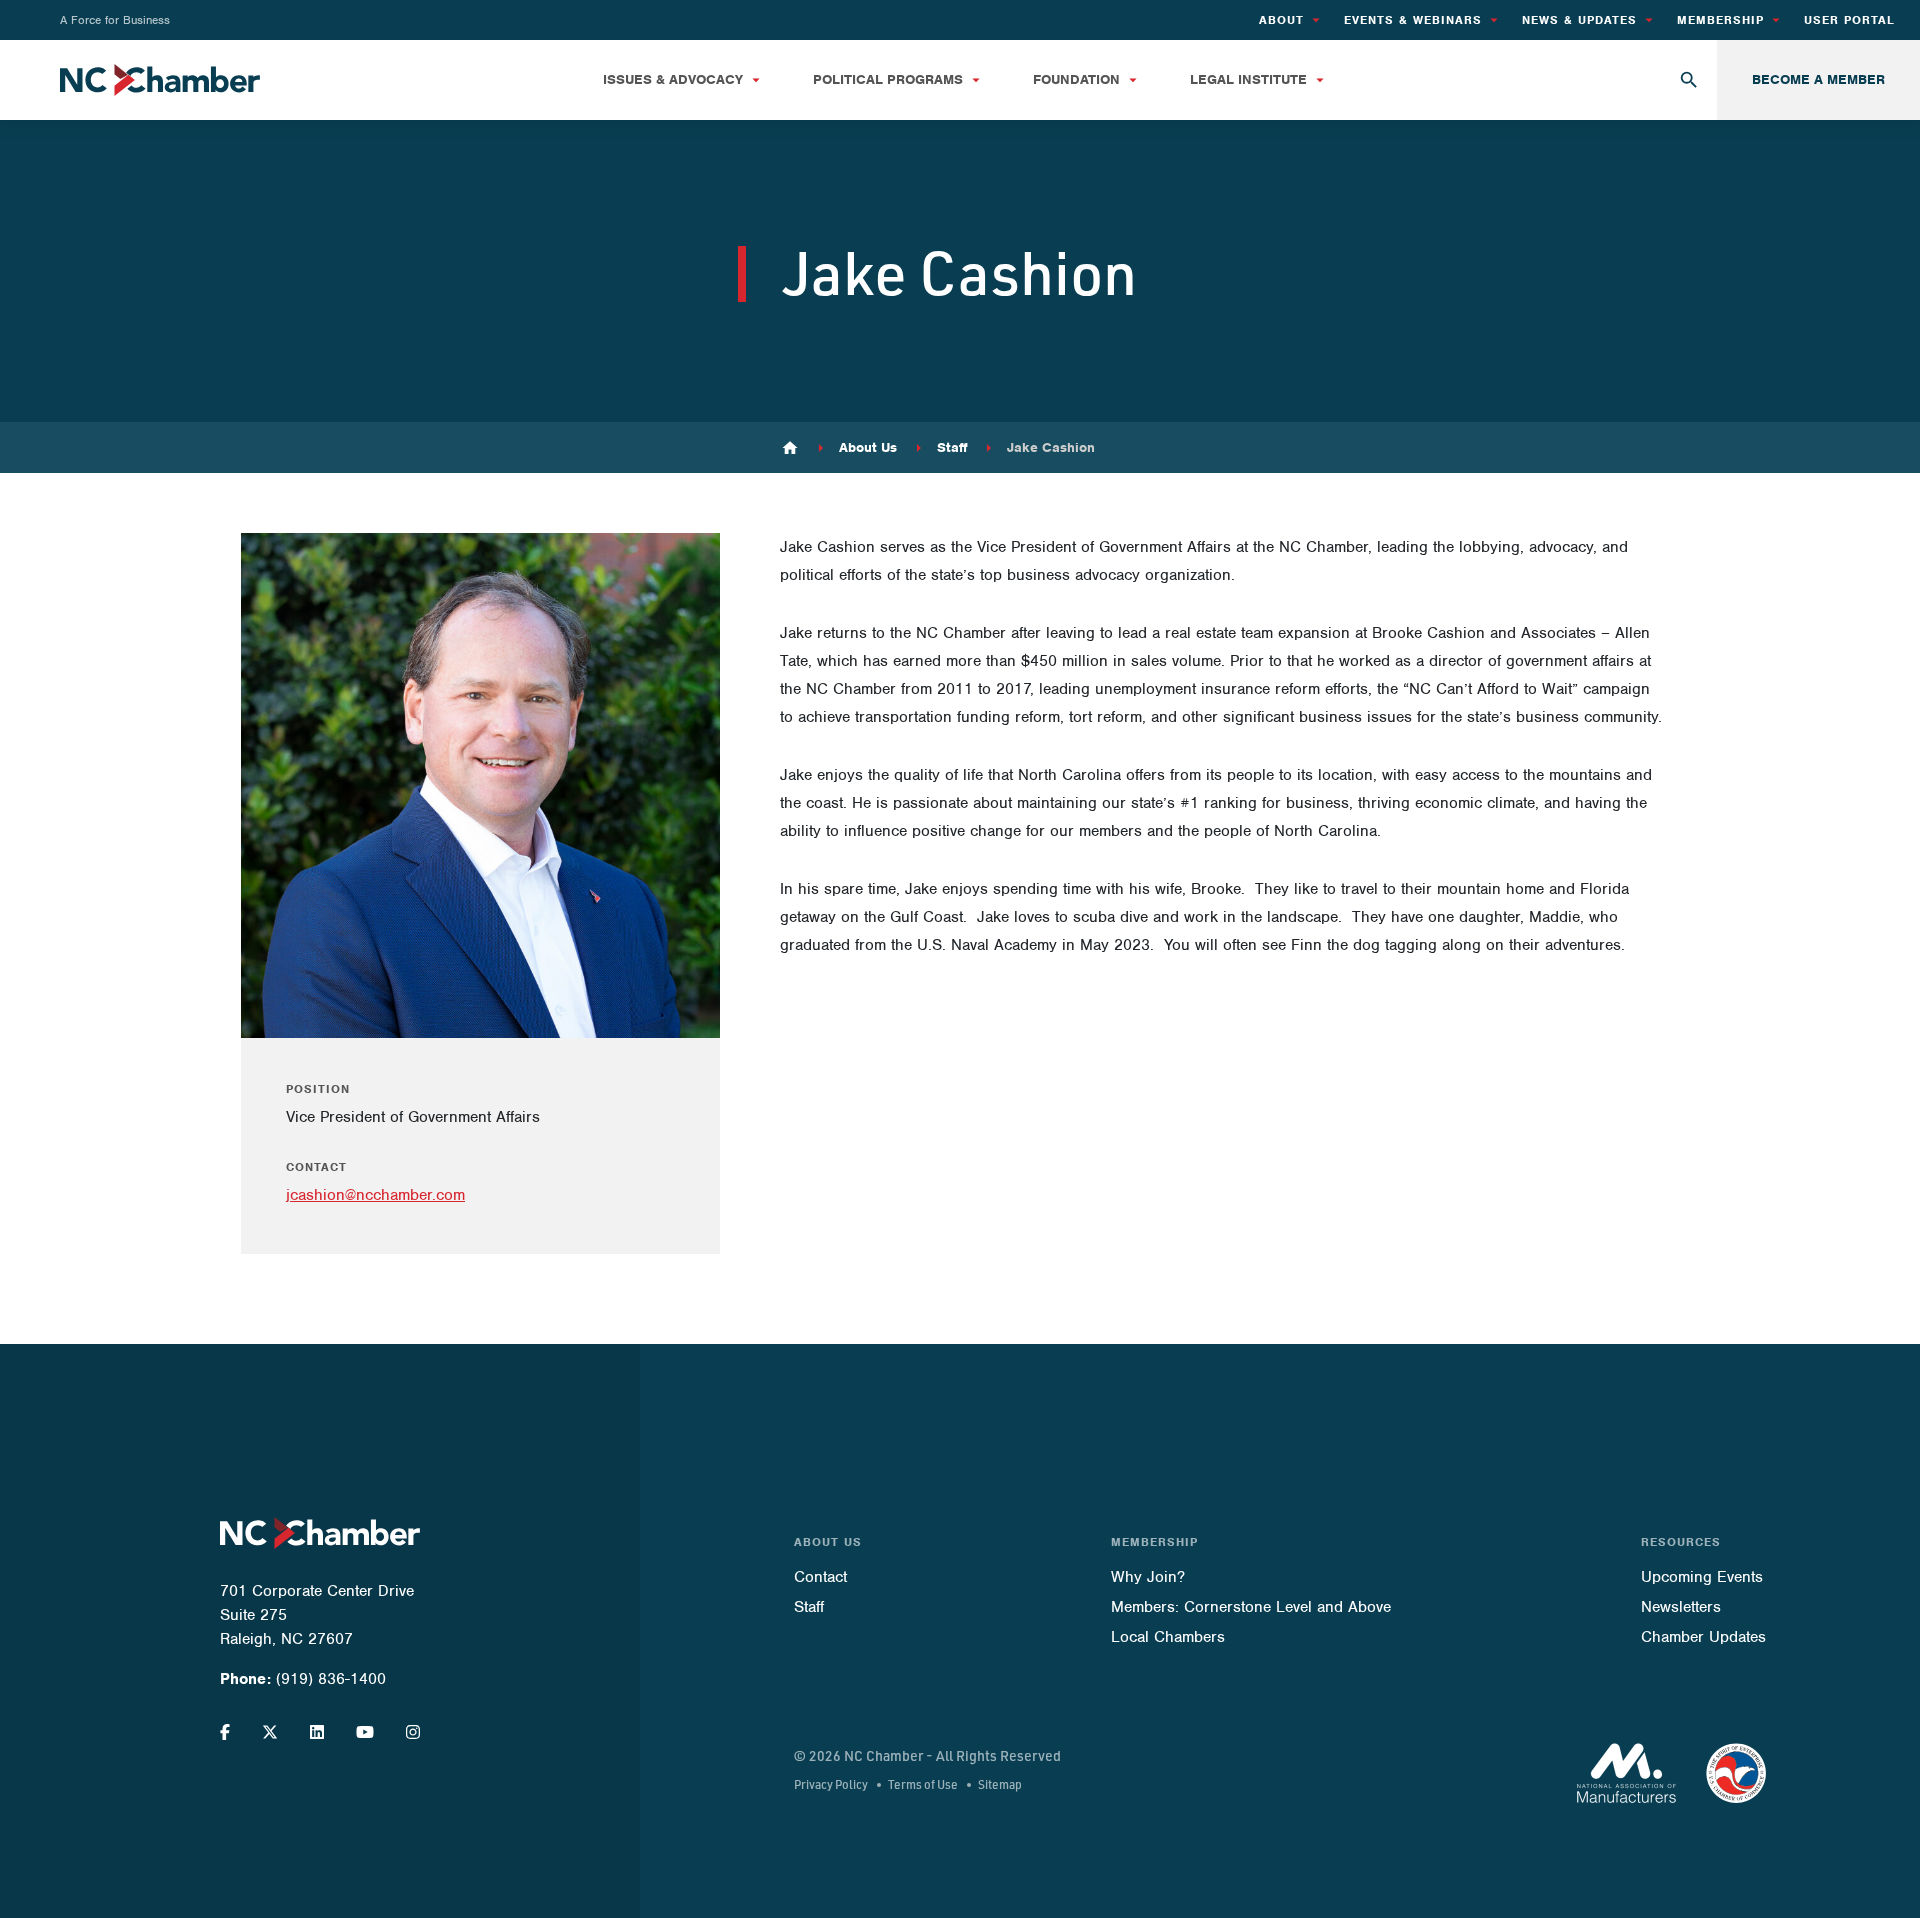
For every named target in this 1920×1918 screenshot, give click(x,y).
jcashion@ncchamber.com (375, 1195)
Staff (952, 448)
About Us (868, 448)
